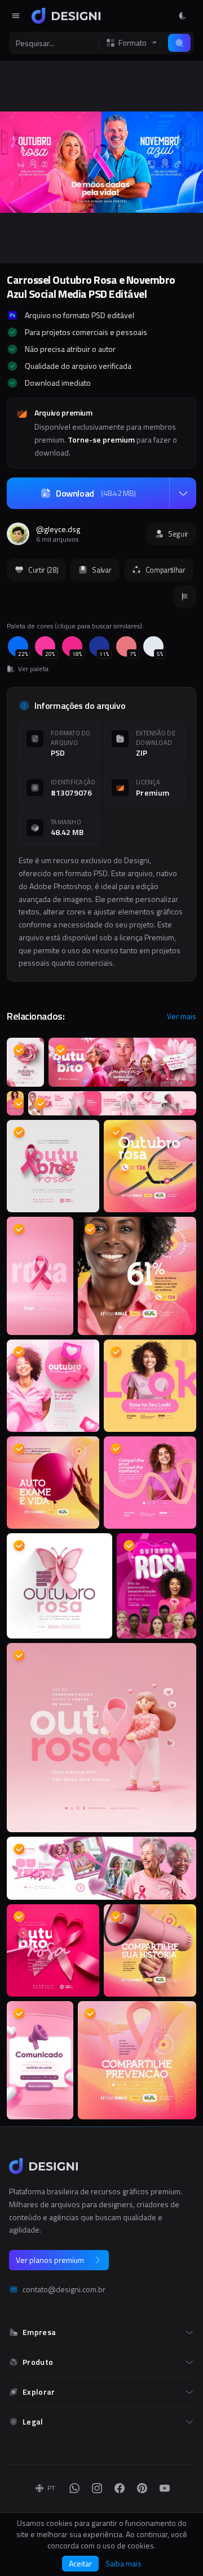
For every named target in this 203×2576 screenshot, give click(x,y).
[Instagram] (97, 2488)
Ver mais (182, 1016)
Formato (133, 43)
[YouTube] (165, 2488)
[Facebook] (120, 2488)
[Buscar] (179, 43)
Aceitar (80, 2563)
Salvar (101, 570)
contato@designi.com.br (64, 2289)
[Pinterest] (142, 2488)
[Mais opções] (183, 493)
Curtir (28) (43, 570)
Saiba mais (123, 2564)
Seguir (178, 534)
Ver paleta (33, 669)
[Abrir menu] (16, 16)
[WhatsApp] (74, 2488)
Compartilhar (166, 570)
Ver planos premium (50, 2260)
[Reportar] (185, 597)
